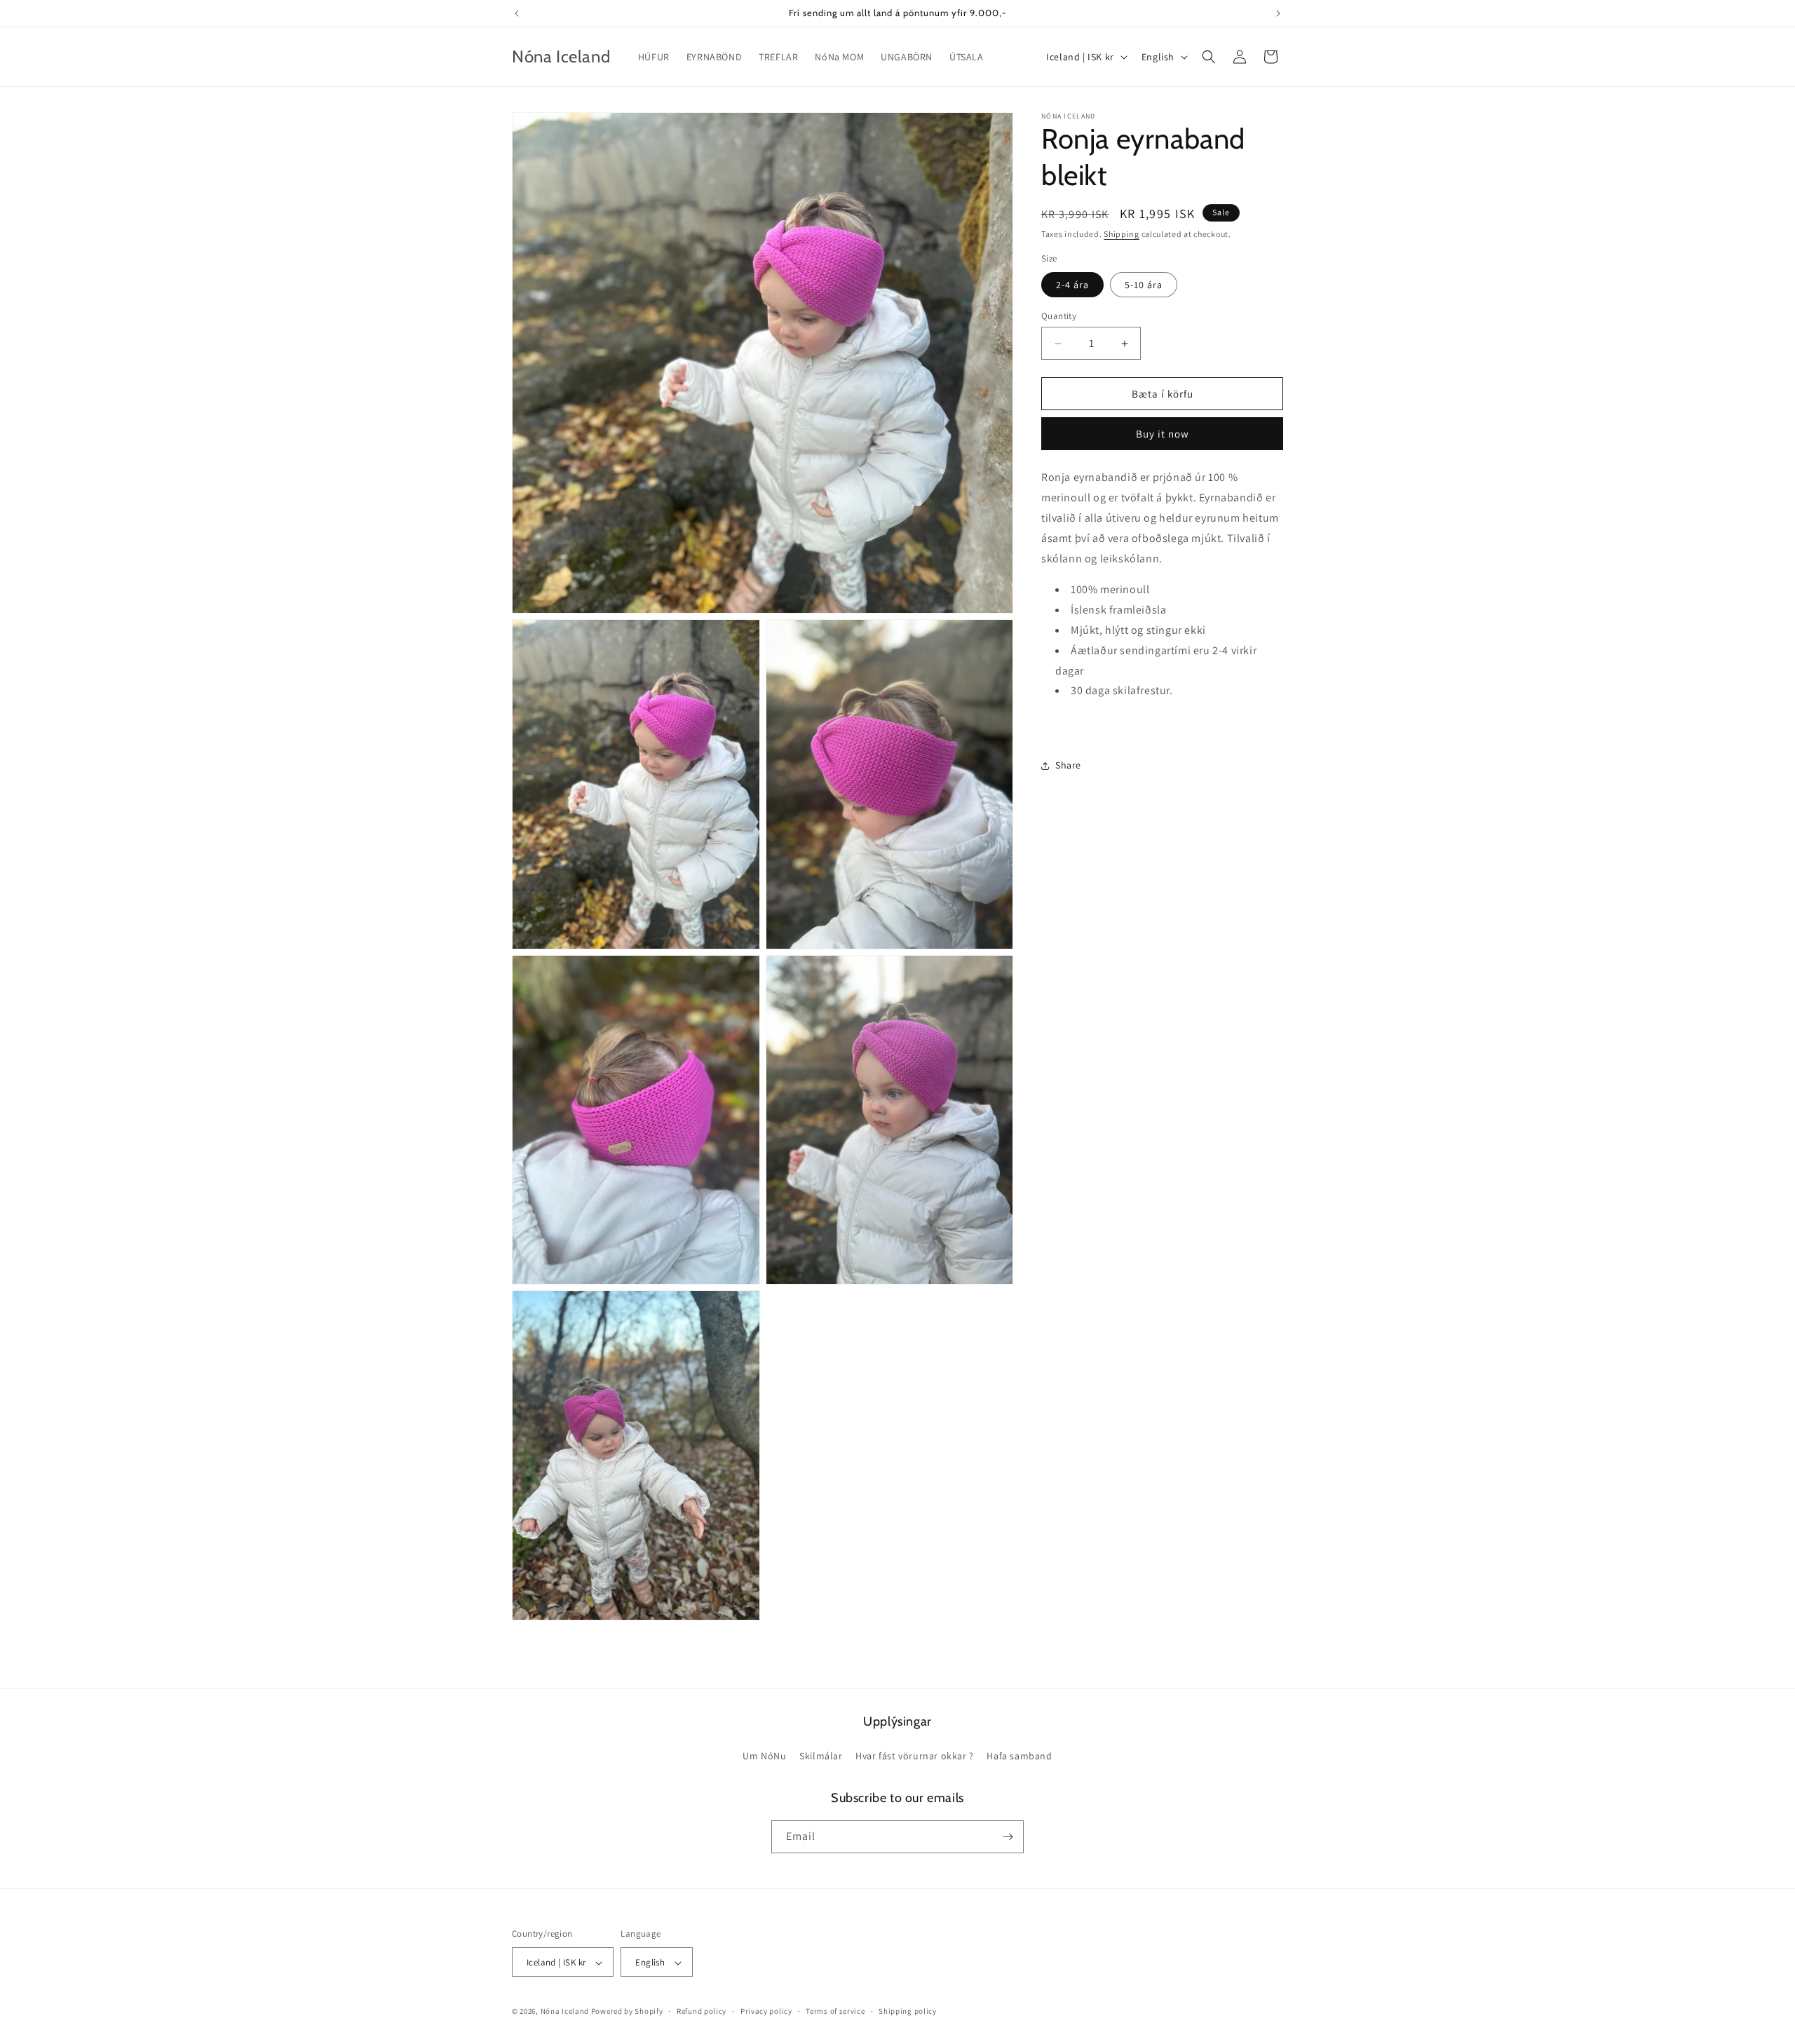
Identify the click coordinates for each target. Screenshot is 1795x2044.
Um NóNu (764, 1757)
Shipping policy (908, 2011)
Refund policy (702, 2011)
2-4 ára (1072, 285)
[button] (1209, 57)
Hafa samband (1019, 1757)
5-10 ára (1144, 285)
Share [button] (1068, 765)
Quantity (1059, 316)
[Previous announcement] (517, 13)
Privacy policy (766, 2011)
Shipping (1122, 234)
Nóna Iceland (565, 2012)
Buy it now (1163, 434)
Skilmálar (821, 1757)
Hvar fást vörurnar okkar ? (915, 1757)
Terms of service (835, 2011)
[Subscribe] (1008, 1837)
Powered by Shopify (627, 2012)
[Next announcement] (1278, 13)
